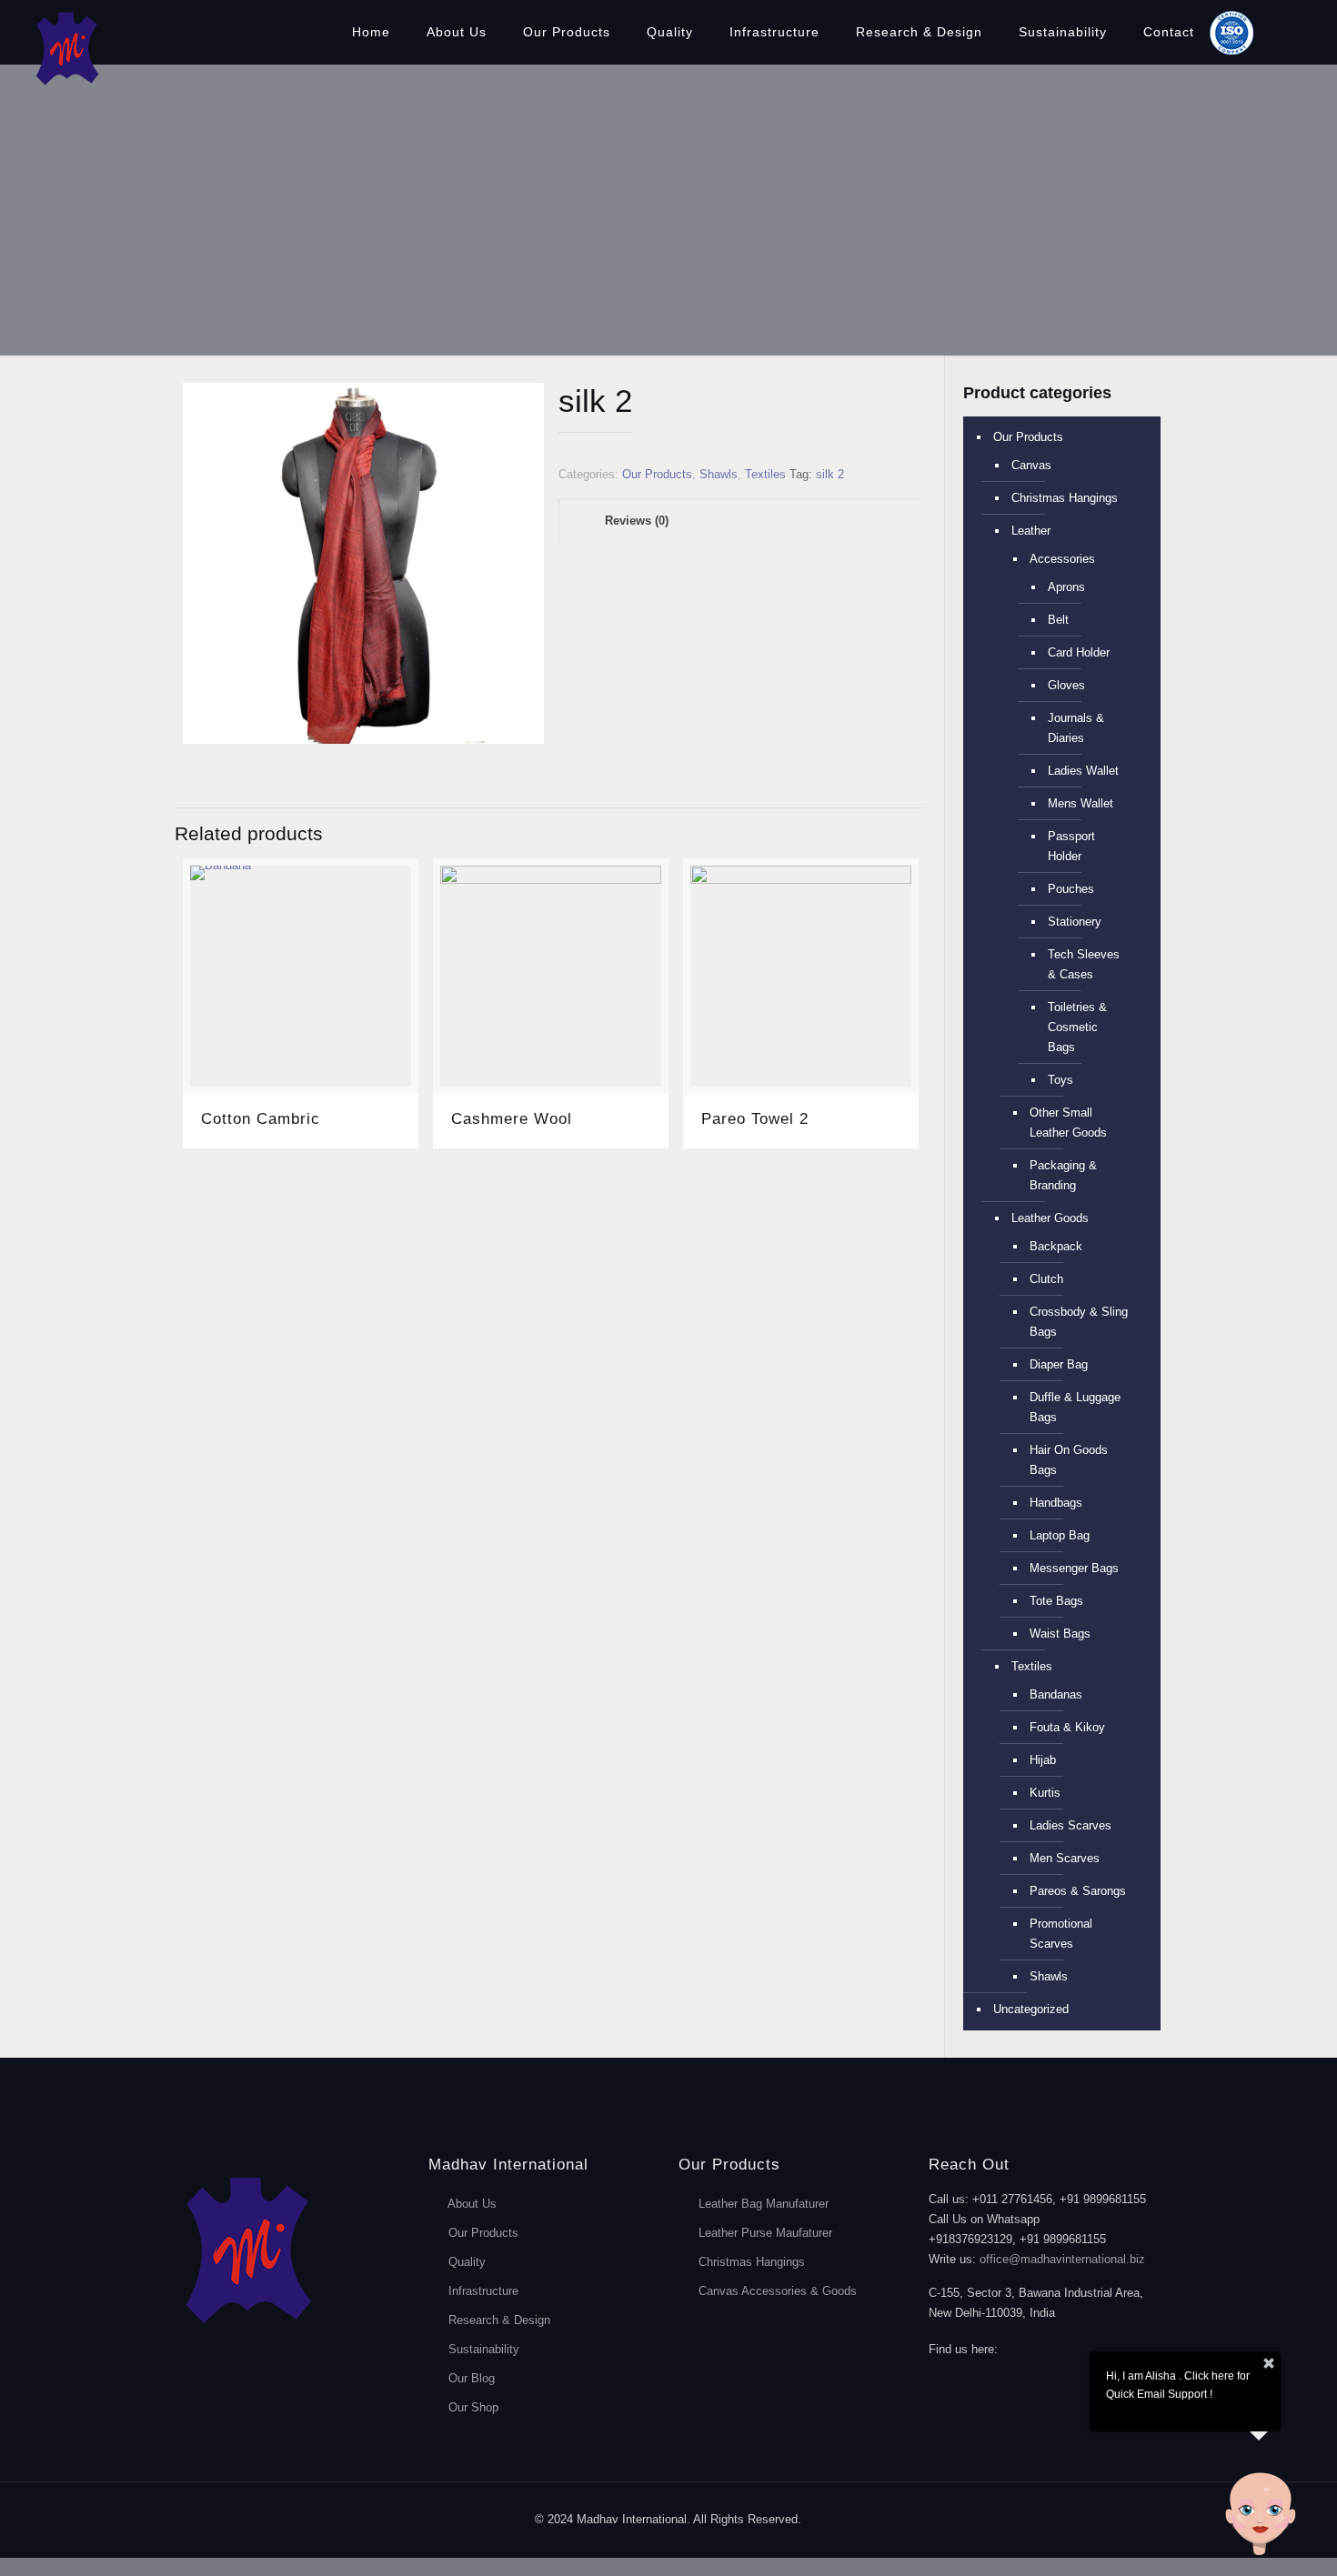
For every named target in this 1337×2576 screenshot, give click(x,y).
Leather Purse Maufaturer (765, 2233)
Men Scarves (1065, 1858)
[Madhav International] (66, 48)
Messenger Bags (1074, 1568)
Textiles (765, 474)
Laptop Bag (1060, 1535)
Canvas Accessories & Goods (778, 2291)
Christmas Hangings (1065, 498)
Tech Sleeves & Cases (1084, 964)
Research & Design (499, 2320)
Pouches (1071, 889)
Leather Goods (1050, 1218)
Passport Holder (1071, 846)
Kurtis (1045, 1793)
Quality (467, 2262)
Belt (1058, 620)
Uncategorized (1031, 2009)
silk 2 (830, 474)
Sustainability (484, 2349)
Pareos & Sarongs (1078, 1891)
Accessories (1062, 559)
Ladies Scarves (1071, 1825)
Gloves (1066, 685)
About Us (472, 2204)
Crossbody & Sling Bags (1079, 1322)
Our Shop (473, 2407)
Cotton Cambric (261, 1119)
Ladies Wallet (1083, 771)
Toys (1061, 1080)
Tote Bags (1056, 1601)
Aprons (1066, 587)
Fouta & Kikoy (1067, 1727)
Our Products (657, 474)
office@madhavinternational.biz (1062, 2259)
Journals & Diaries (1076, 728)
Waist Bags (1060, 1634)
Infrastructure (483, 2291)
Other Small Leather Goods (1068, 1123)
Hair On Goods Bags (1069, 1460)
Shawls (719, 474)
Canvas (1031, 465)
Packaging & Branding (1063, 1175)
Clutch (1046, 1279)
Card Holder (1079, 652)
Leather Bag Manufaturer (764, 2204)
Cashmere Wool (512, 1119)
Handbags (1056, 1503)
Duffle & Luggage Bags (1075, 1407)
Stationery (1075, 922)
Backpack (1056, 1246)
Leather (1031, 531)
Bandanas (1056, 1694)
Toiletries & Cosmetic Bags (1077, 1027)
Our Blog (472, 2378)
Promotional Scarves (1061, 1934)
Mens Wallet (1081, 803)
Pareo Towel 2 (755, 1119)
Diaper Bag (1059, 1364)
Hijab (1043, 1760)
